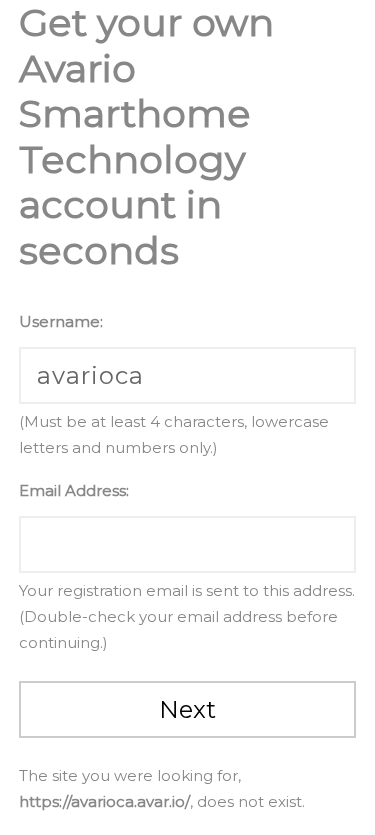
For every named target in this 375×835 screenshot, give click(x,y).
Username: (61, 321)
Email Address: (74, 490)
